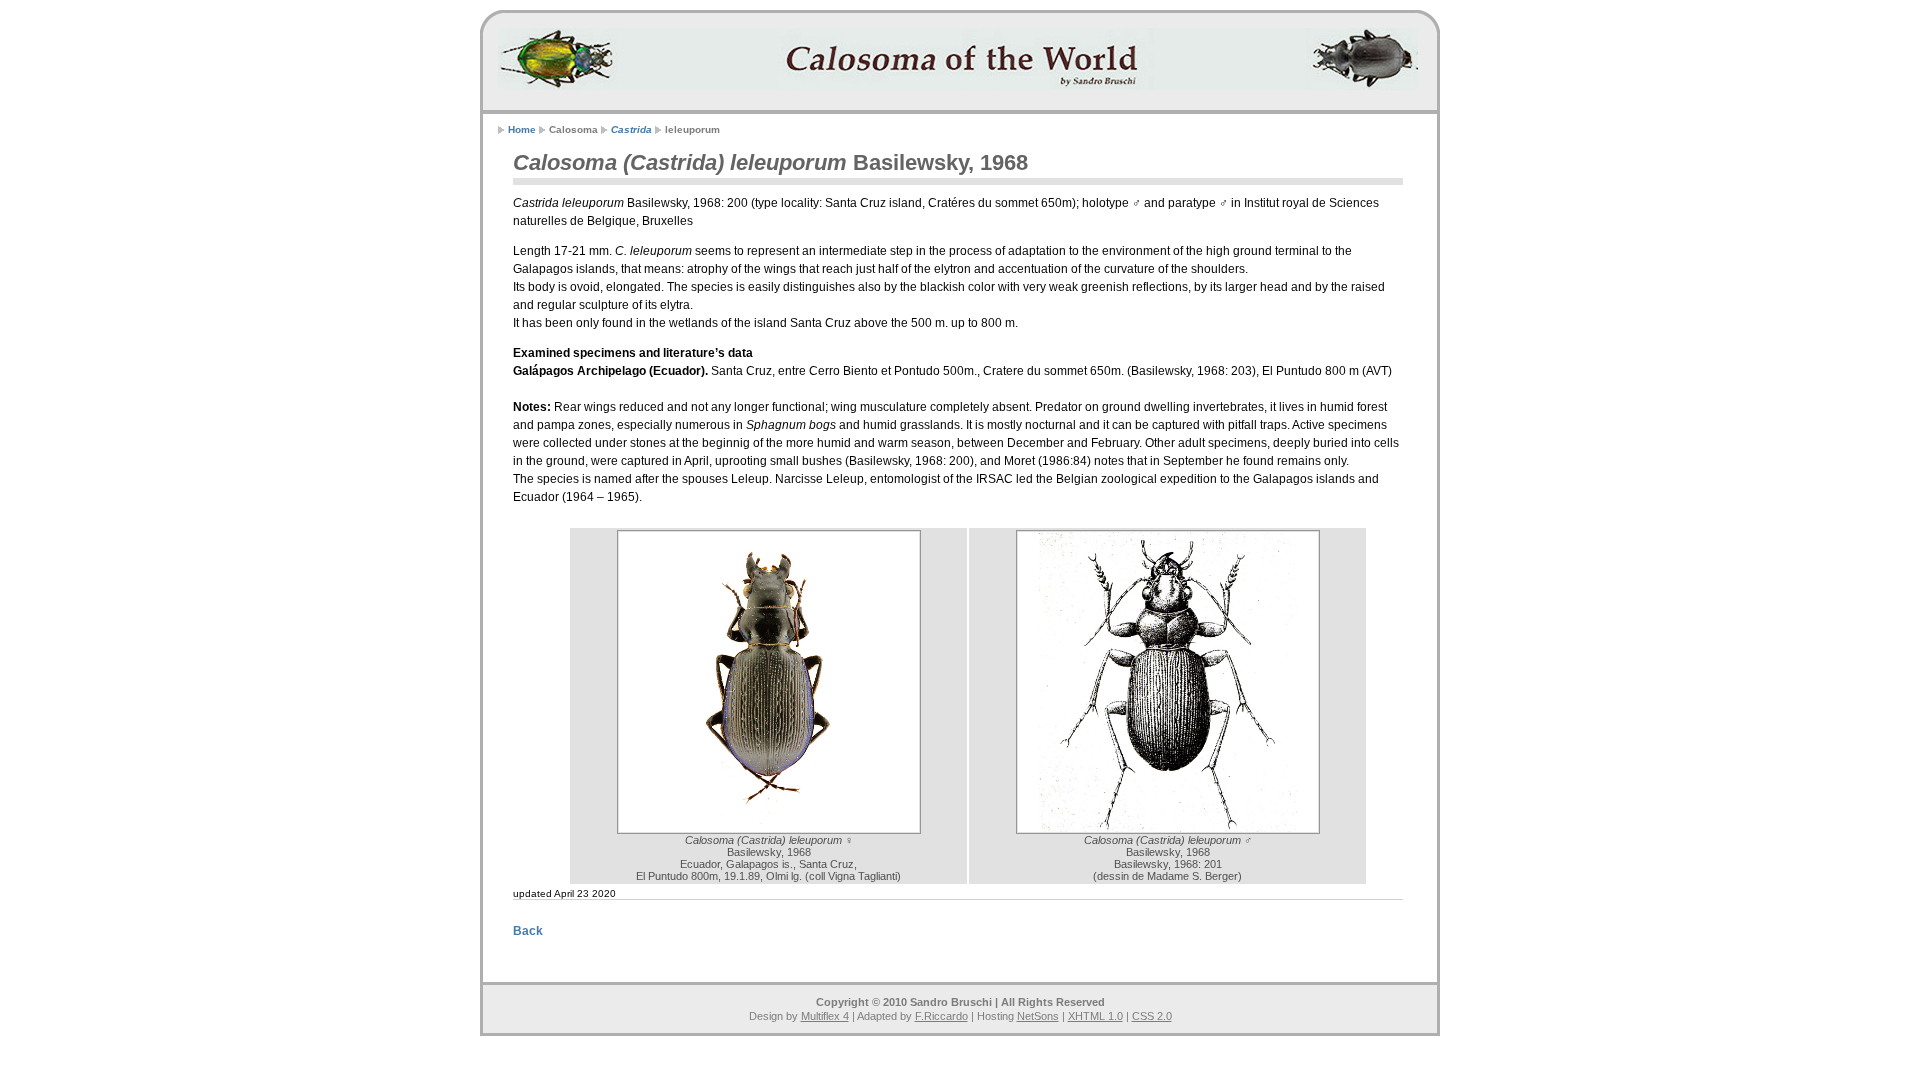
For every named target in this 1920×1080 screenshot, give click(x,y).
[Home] (958, 59)
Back (528, 931)
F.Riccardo (941, 1016)
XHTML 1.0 (1095, 1016)
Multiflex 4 (825, 1016)
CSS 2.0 (1152, 1016)
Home (522, 129)
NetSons (1038, 1016)
